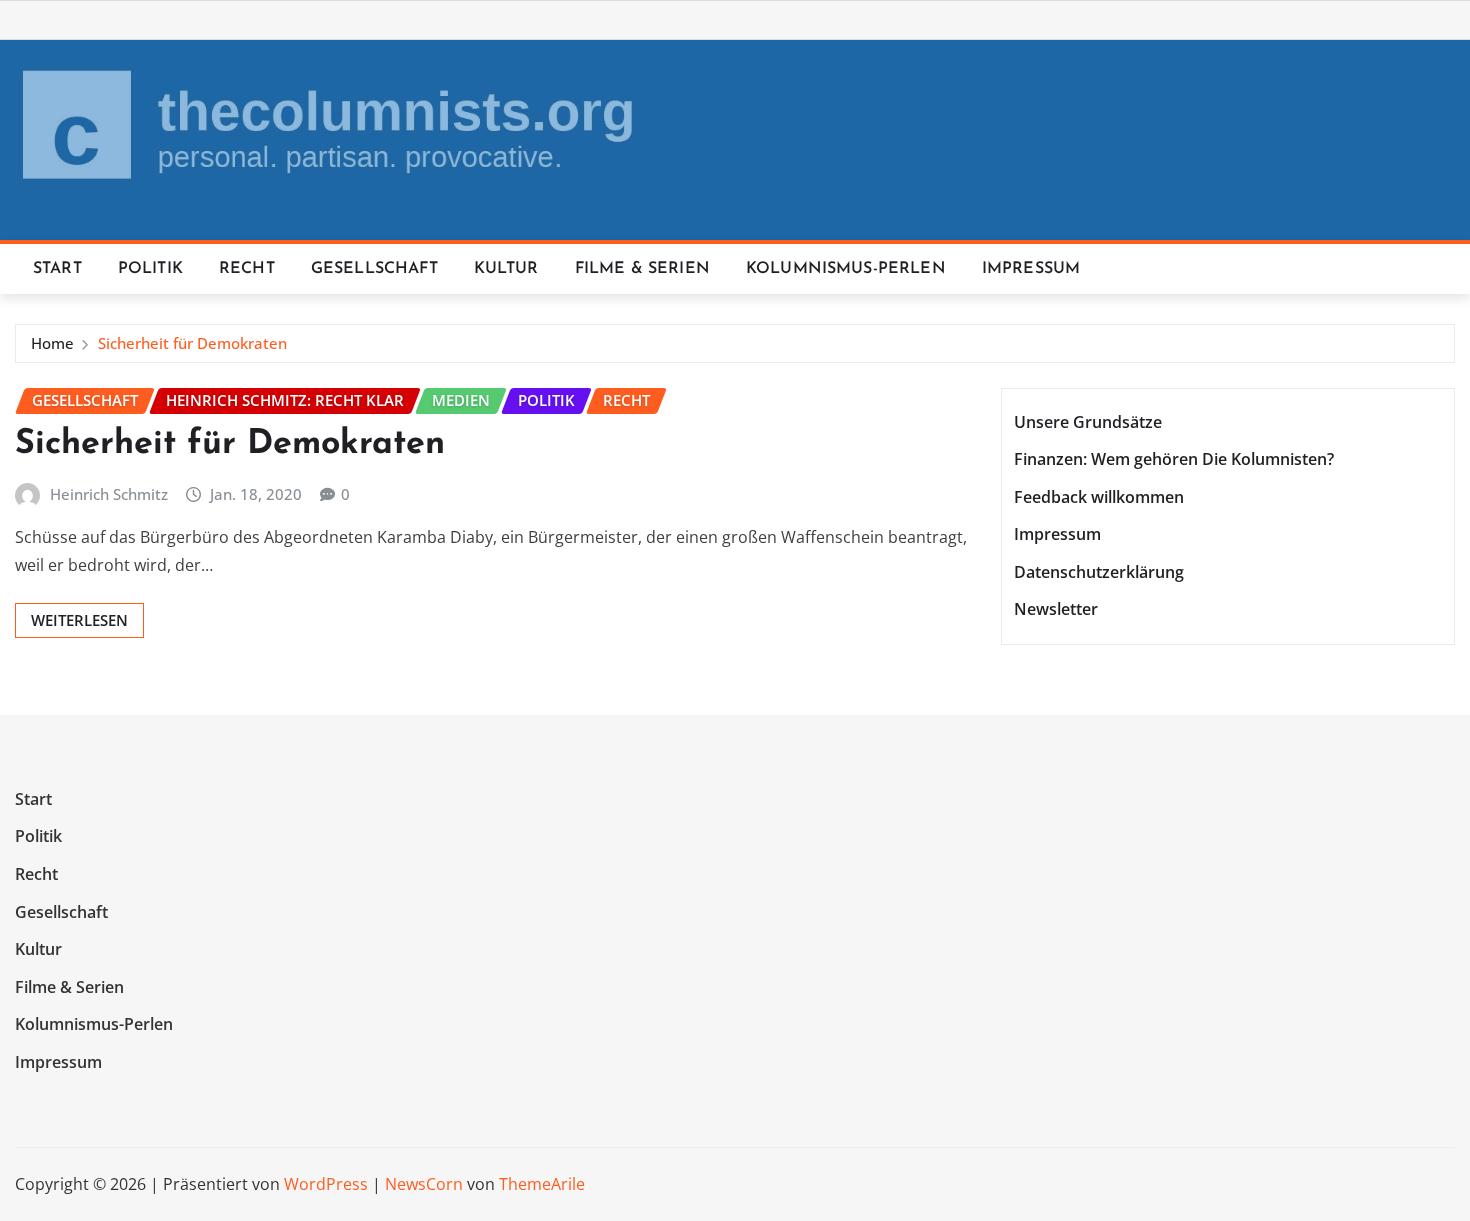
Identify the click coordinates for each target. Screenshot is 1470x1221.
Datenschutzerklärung (1099, 572)
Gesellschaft (374, 269)
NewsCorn (424, 1184)
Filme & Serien (642, 269)
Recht (247, 269)
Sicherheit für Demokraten (192, 343)
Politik (150, 269)
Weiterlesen (79, 620)
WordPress (326, 1184)
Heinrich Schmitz (109, 494)
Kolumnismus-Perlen (846, 269)
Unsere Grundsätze (1088, 422)
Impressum (1031, 269)
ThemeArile (542, 1184)
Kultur (506, 269)
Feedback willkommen (1099, 497)
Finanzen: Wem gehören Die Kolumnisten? (1174, 459)
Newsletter (1056, 610)
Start (57, 269)
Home (52, 343)
